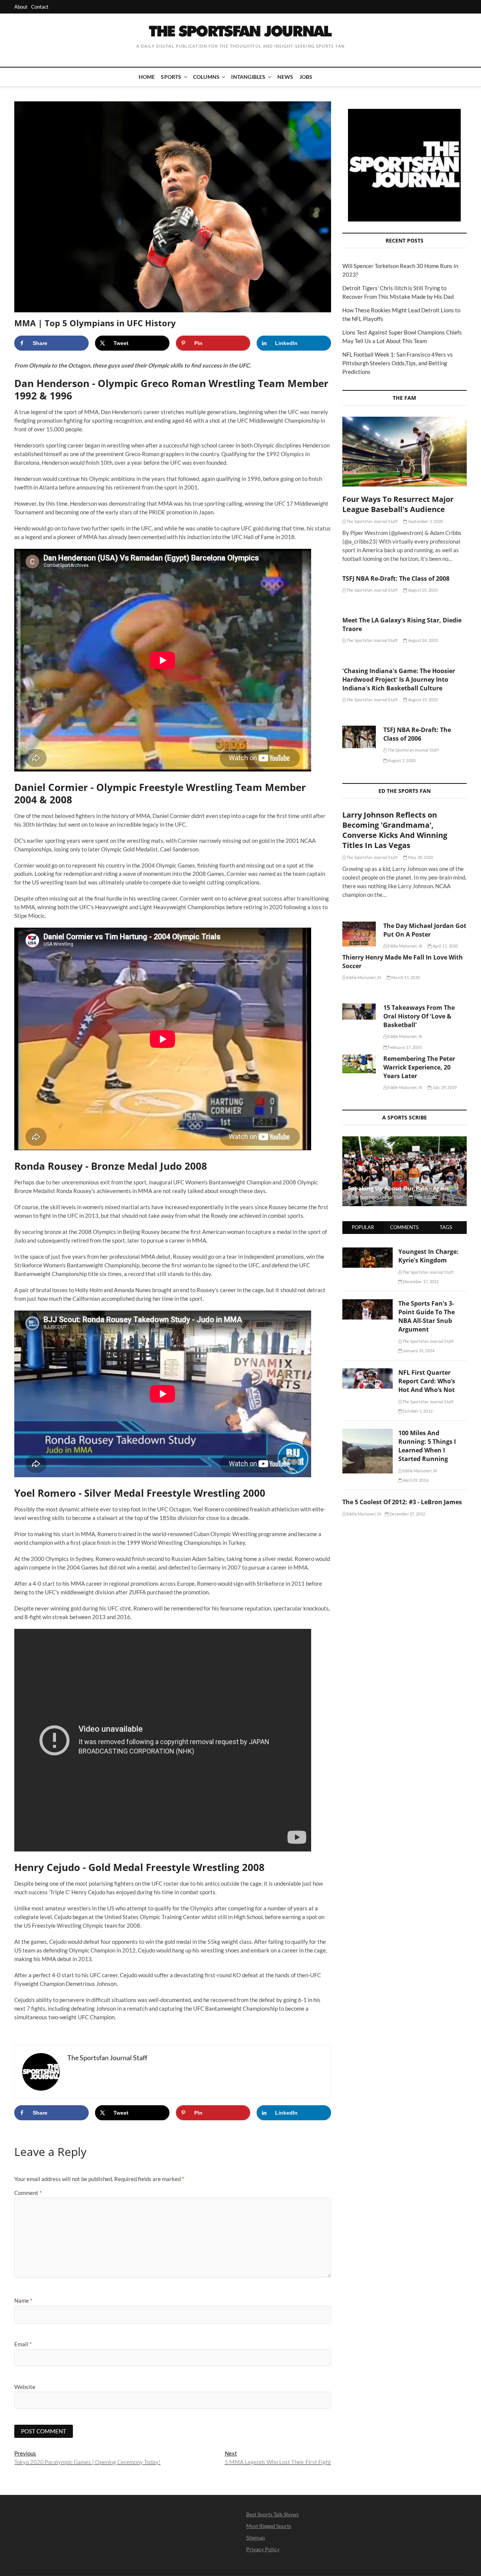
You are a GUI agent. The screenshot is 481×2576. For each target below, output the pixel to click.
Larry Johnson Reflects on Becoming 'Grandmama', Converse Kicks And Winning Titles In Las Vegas (395, 830)
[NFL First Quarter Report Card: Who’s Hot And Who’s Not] (368, 1372)
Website (25, 2387)
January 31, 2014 (418, 1351)
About (21, 7)
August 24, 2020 (422, 640)
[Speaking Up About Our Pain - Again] (405, 1171)
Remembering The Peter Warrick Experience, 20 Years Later (419, 1067)
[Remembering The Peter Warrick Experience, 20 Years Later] (359, 1064)
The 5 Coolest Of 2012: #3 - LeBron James (402, 1502)
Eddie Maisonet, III (404, 946)
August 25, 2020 (422, 590)
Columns (206, 77)
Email (23, 2344)
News (285, 77)
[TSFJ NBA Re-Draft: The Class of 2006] (359, 737)
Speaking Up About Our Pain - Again (398, 1188)
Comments (404, 1227)
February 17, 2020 (404, 1047)
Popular (363, 1227)
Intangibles (248, 77)
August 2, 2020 (401, 760)
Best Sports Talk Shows (272, 2514)
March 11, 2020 (405, 977)
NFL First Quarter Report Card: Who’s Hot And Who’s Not (427, 1381)
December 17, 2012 (420, 1281)
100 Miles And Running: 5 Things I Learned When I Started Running (427, 1446)
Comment (28, 2193)
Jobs (306, 77)
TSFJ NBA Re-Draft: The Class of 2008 (396, 578)
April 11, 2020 (445, 946)
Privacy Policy (263, 2549)
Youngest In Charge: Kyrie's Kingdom (428, 1256)
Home (147, 77)
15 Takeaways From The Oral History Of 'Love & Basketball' (419, 1016)
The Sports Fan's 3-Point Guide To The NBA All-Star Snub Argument (427, 1316)
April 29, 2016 (415, 1480)
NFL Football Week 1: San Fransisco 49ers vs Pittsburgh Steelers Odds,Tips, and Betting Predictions (398, 363)
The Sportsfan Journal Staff (372, 521)
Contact (40, 7)
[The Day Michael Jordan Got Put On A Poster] (359, 934)
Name (23, 2300)
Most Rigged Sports (269, 2526)
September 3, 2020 (425, 521)
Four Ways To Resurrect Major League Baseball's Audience (398, 504)
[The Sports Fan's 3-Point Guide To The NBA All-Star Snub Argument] (368, 1303)
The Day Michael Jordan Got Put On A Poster (425, 930)
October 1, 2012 (417, 1411)
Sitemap (256, 2538)
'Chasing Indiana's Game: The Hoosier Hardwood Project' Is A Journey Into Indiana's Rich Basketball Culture (399, 679)
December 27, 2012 (407, 1514)
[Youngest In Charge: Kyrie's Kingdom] (368, 1252)
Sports (171, 77)
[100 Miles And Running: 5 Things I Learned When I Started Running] (368, 1433)
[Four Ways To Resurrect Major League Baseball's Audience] (405, 452)
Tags (446, 1227)
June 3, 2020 (425, 1197)
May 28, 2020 (420, 857)
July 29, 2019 (444, 1087)
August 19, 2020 (422, 700)
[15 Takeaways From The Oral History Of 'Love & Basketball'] (359, 1012)
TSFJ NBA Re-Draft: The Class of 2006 (417, 734)
